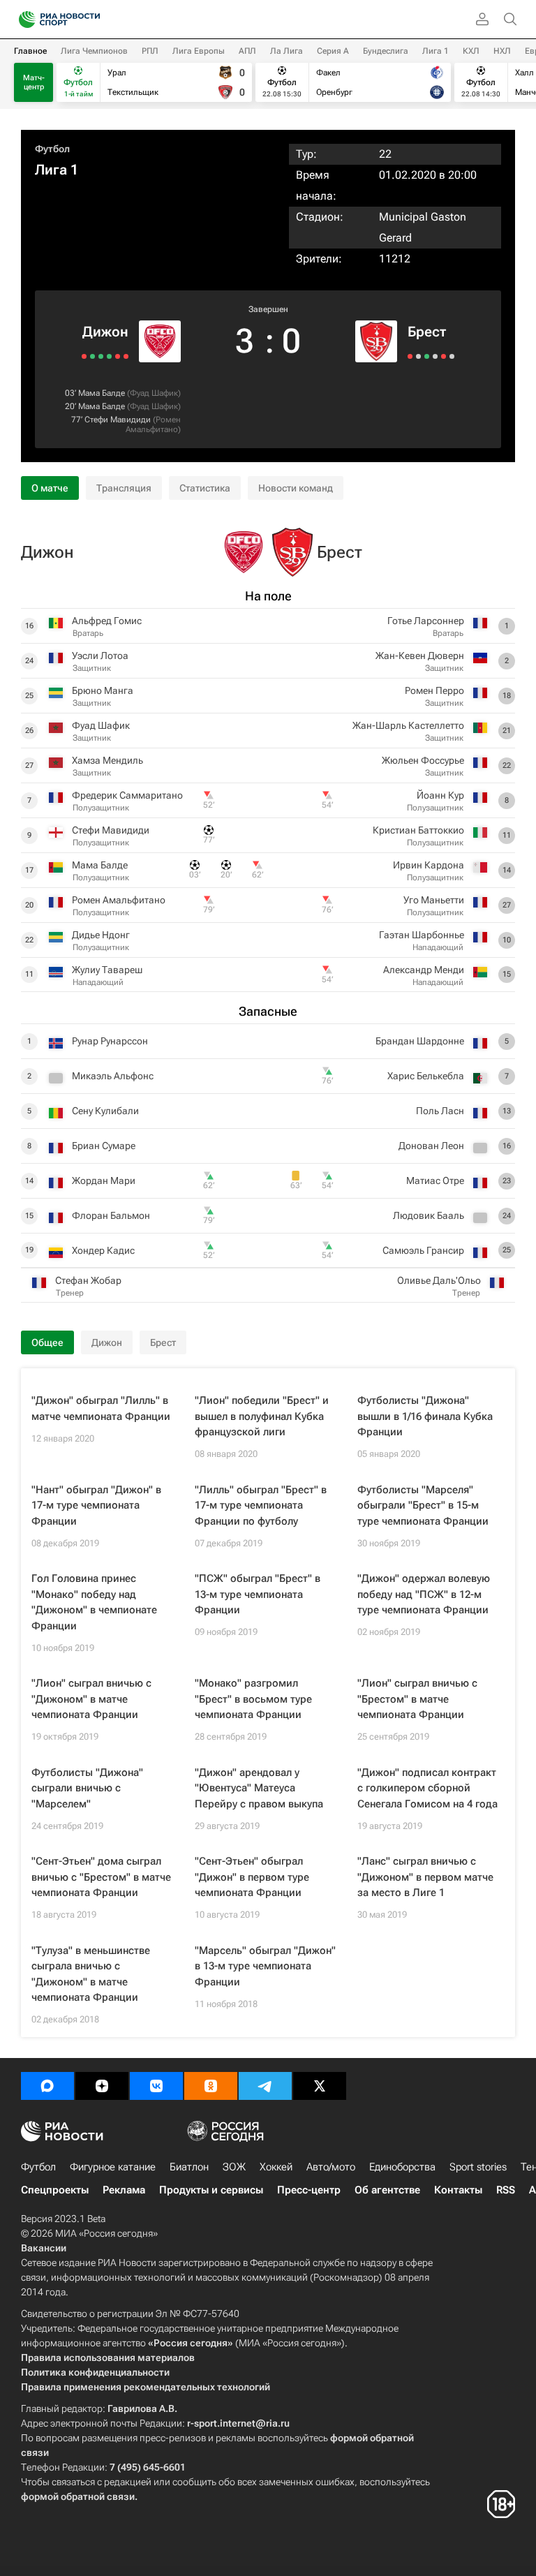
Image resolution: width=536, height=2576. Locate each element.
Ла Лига (286, 51)
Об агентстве (387, 2190)
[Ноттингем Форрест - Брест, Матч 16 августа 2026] (410, 356)
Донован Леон (431, 1146)
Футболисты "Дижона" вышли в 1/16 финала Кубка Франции (425, 1416)
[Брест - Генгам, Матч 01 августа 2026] (435, 356)
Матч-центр (34, 82)
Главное (30, 51)
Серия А (333, 51)
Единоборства (402, 2167)
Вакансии (44, 2248)
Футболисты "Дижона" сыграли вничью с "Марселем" (87, 1788)
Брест (427, 332)
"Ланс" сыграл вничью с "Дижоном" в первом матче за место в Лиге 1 (425, 1877)
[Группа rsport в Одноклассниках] (211, 2086)
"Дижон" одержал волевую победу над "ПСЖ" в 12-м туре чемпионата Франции (424, 1594)
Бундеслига (386, 51)
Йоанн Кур (440, 795)
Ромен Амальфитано (153, 424)
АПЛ (247, 51)
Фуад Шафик (154, 393)
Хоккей (276, 2167)
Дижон (105, 332)
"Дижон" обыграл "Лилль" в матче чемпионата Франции (101, 1408)
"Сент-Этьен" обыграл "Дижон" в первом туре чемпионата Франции (252, 1877)
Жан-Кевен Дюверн (420, 656)
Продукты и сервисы (211, 2190)
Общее (47, 1342)
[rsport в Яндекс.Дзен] (102, 2086)
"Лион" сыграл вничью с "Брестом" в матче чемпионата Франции (417, 1699)
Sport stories (478, 2167)
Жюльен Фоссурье (423, 760)
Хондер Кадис (103, 1250)
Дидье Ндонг (101, 935)
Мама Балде (102, 393)
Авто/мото (331, 2167)
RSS (506, 2190)
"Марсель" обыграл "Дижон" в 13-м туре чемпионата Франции (265, 1966)
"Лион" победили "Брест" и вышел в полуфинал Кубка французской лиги (262, 1416)
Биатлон (189, 2167)
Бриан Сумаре (104, 1146)
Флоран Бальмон (111, 1215)
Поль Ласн (440, 1111)
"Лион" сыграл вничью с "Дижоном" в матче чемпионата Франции (91, 1699)
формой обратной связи (78, 2496)
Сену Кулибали (105, 1111)
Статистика (205, 488)
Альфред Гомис (107, 621)
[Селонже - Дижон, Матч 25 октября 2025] (126, 356)
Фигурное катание (113, 2167)
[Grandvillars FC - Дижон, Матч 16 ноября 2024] (101, 356)
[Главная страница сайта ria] (23, 20)
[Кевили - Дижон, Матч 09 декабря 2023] (84, 356)
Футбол (52, 149)
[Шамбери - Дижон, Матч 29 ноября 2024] (109, 356)
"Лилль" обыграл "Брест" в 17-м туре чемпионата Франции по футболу (261, 1505)
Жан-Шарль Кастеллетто (408, 725)
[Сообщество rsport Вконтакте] (156, 2086)
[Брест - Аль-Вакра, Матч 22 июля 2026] (444, 356)
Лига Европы (199, 51)
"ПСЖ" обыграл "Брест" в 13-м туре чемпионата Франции (258, 1594)
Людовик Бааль (429, 1215)
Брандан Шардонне (420, 1041)
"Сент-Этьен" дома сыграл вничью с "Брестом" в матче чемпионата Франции (101, 1877)
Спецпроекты (55, 2190)
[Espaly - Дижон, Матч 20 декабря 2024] (118, 356)
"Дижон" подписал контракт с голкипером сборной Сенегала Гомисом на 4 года (427, 1788)
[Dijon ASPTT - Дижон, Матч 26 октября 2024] (92, 356)
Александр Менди (424, 970)
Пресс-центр (309, 2190)
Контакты (458, 2190)
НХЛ (502, 51)
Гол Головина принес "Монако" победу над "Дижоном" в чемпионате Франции (94, 1602)
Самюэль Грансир (423, 1250)
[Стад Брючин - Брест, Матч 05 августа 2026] (427, 356)
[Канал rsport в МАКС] (47, 2086)
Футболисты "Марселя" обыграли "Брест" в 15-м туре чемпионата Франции (423, 1505)
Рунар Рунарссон (110, 1041)
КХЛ (471, 51)
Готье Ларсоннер (426, 621)
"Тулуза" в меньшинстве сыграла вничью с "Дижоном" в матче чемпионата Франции (91, 1974)
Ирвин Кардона (429, 865)
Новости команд (296, 488)
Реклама (124, 2190)
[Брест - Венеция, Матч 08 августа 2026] (418, 356)
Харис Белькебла (426, 1076)
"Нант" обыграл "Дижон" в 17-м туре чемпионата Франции (96, 1505)
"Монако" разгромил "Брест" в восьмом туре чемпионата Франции (253, 1699)
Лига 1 (435, 51)
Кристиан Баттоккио (418, 830)
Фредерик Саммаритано (127, 795)
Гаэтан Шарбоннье (422, 935)
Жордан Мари (104, 1180)
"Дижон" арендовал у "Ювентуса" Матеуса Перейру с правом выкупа (259, 1788)
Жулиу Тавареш (107, 970)
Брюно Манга (103, 690)
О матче (50, 488)
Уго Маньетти (434, 900)
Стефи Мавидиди (118, 420)
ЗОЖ (234, 2167)
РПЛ (150, 51)
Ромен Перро (434, 690)
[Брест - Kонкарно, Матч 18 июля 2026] (452, 356)
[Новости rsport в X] (320, 2086)
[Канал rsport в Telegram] (265, 2086)
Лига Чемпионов (94, 51)
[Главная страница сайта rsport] (91, 20)
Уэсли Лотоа (100, 656)
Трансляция (124, 488)
